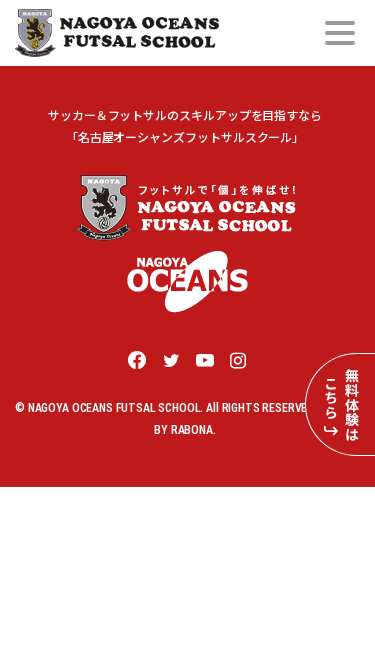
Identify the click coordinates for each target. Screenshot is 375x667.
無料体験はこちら (341, 405)
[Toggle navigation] (340, 33)
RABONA (192, 430)
